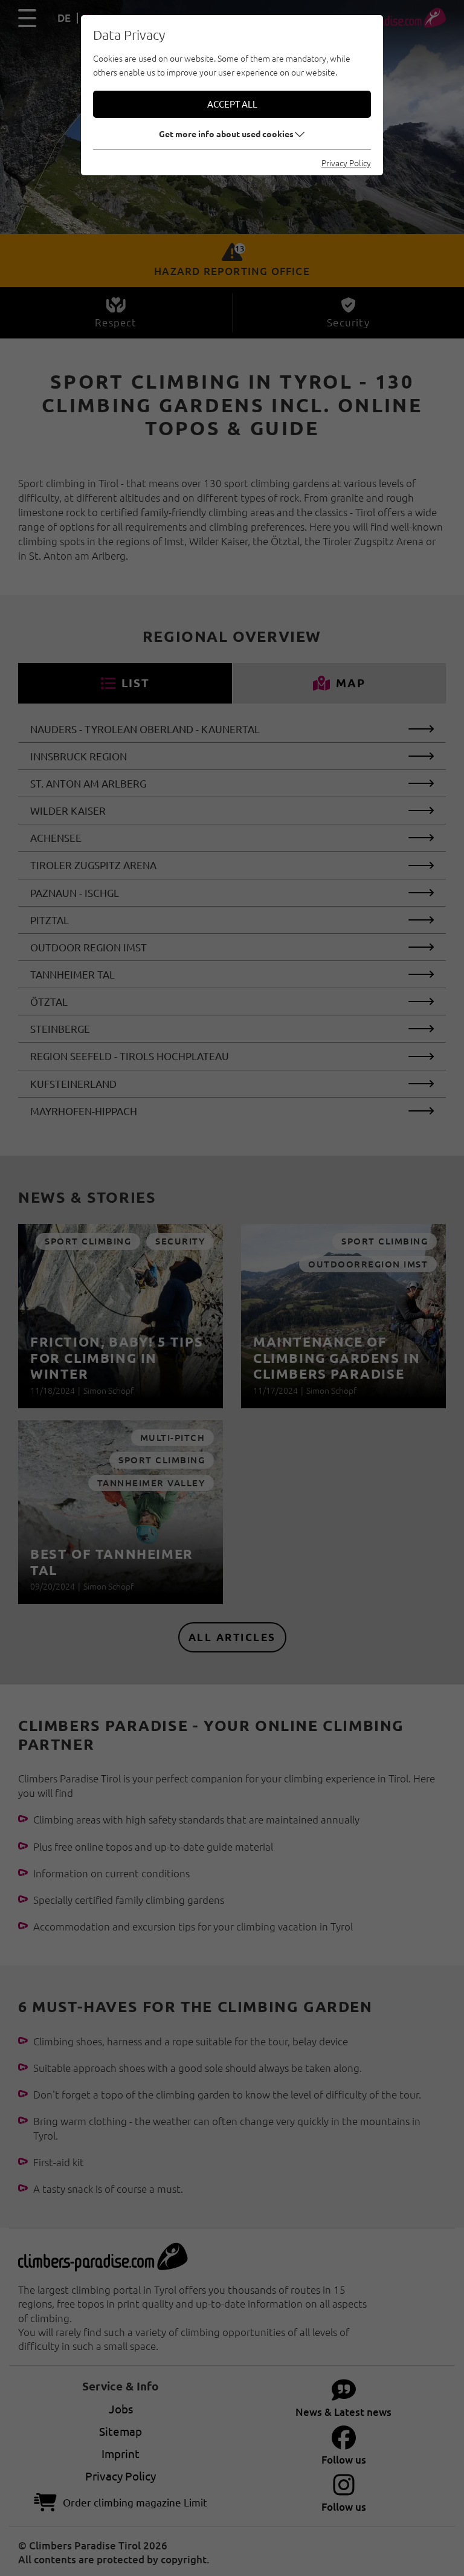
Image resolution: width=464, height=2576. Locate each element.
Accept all (232, 104)
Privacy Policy (346, 163)
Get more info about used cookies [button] (226, 134)
